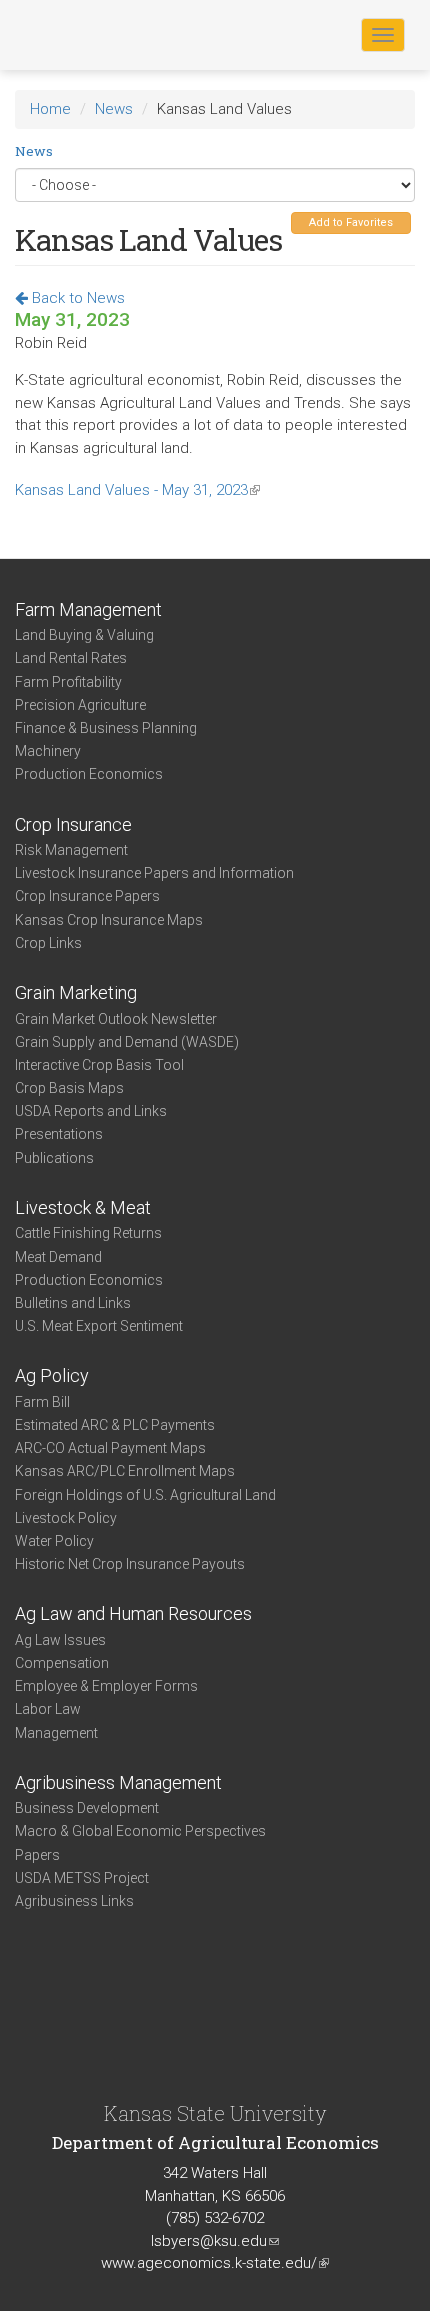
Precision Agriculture (80, 705)
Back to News (76, 298)
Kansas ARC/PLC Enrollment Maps (125, 1471)
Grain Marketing (76, 992)
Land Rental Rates (71, 658)
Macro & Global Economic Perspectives (140, 1831)
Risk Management (71, 850)
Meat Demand (58, 1257)
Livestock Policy (66, 1518)
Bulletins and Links (73, 1303)
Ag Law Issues (60, 1640)
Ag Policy (52, 1375)
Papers (37, 1855)
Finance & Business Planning (106, 728)
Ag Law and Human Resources (133, 1613)
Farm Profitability (68, 682)
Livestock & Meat (83, 1207)
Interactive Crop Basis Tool (99, 1065)
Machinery (48, 751)
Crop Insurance (73, 824)
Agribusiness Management (118, 1782)
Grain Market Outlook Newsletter (116, 1019)
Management (56, 1733)
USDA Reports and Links (91, 1111)
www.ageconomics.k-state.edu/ (215, 2263)
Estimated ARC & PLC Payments (115, 1425)
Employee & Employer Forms (106, 1686)
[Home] (79, 34)
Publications (54, 1158)
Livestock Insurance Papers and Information (154, 873)
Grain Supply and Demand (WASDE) (127, 1042)
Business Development (87, 1808)
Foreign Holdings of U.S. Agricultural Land (145, 1495)
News (114, 109)
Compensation (62, 1663)
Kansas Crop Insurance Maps (109, 920)
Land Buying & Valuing (84, 635)
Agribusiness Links (74, 1901)
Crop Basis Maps (69, 1088)
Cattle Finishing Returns (88, 1233)
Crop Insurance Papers (87, 896)
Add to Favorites (351, 222)
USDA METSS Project (82, 1878)
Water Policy (54, 1541)
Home (50, 109)
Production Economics (89, 774)
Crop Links (48, 943)
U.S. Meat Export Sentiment (99, 1326)
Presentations (59, 1134)
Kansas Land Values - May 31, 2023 (137, 490)
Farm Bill (42, 1402)
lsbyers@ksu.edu (215, 2241)
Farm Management (88, 609)
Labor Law (48, 1709)
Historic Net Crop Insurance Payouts (130, 1564)
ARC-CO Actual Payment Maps (110, 1448)
